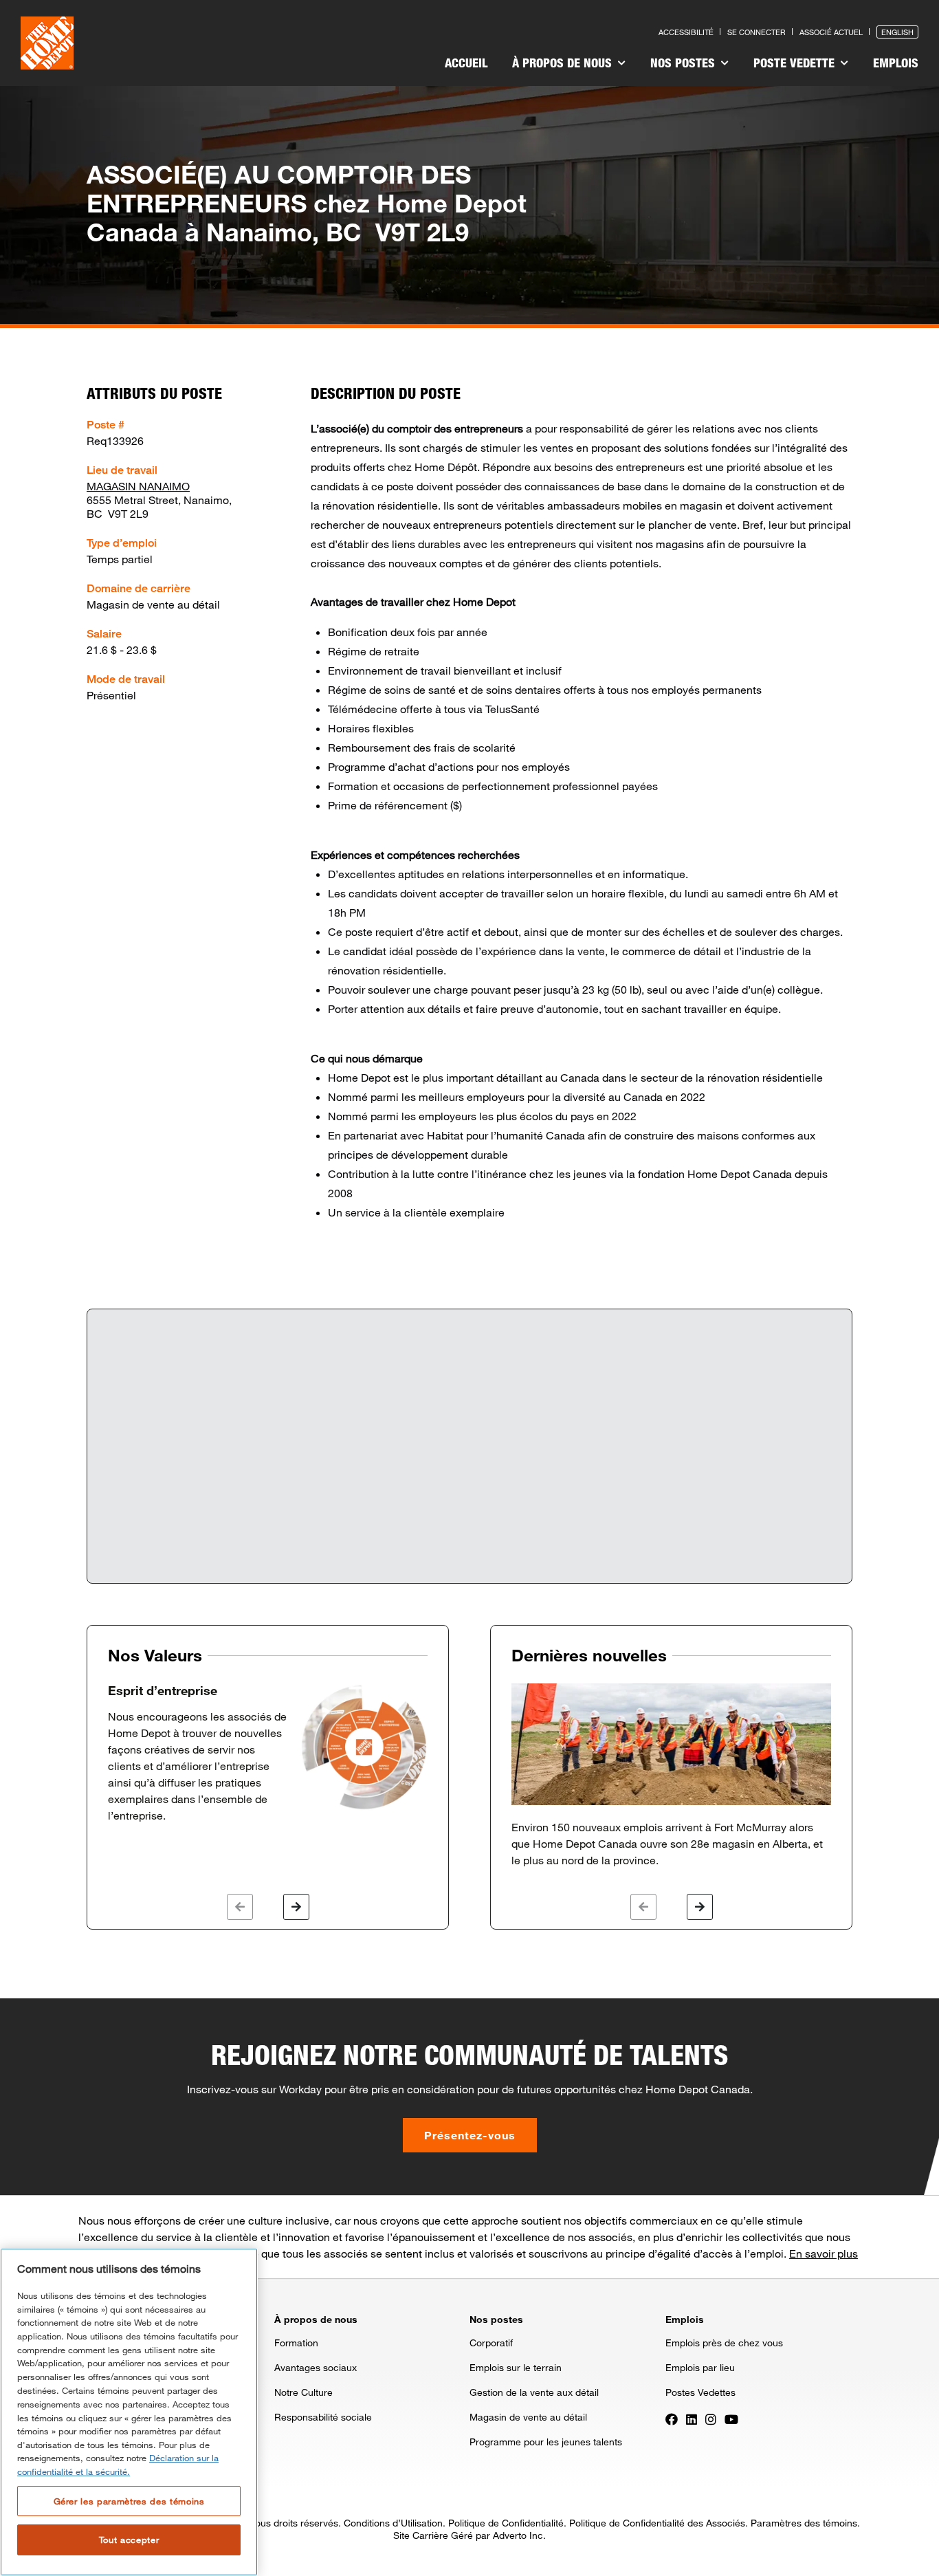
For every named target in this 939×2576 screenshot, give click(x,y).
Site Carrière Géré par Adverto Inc (468, 2535)
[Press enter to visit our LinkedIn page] (692, 2418)
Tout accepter (129, 2540)
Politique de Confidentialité (506, 2523)
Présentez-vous (470, 2135)
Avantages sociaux (316, 2367)
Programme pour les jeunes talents (546, 2442)
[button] (240, 1907)
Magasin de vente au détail (528, 2417)
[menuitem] (466, 65)
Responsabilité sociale (323, 2417)
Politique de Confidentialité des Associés (657, 2523)
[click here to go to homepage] (47, 43)
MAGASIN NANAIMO (138, 486)
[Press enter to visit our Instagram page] (711, 2418)
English (897, 32)
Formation (296, 2343)
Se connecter (756, 32)
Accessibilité (686, 32)
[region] (129, 2412)
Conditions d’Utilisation (393, 2523)
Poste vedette (796, 63)
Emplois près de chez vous (724, 2343)
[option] (268, 1754)
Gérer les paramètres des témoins (129, 2500)
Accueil (466, 63)
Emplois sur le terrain (516, 2367)
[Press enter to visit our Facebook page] (672, 2418)
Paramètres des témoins (804, 2523)
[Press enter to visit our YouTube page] (731, 2418)
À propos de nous (564, 63)
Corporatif (491, 2343)
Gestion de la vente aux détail (534, 2392)
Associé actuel (831, 32)
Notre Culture (303, 2392)
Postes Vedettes (700, 2392)
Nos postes (684, 63)
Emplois (896, 63)
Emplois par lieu (700, 2367)
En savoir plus (824, 2253)
